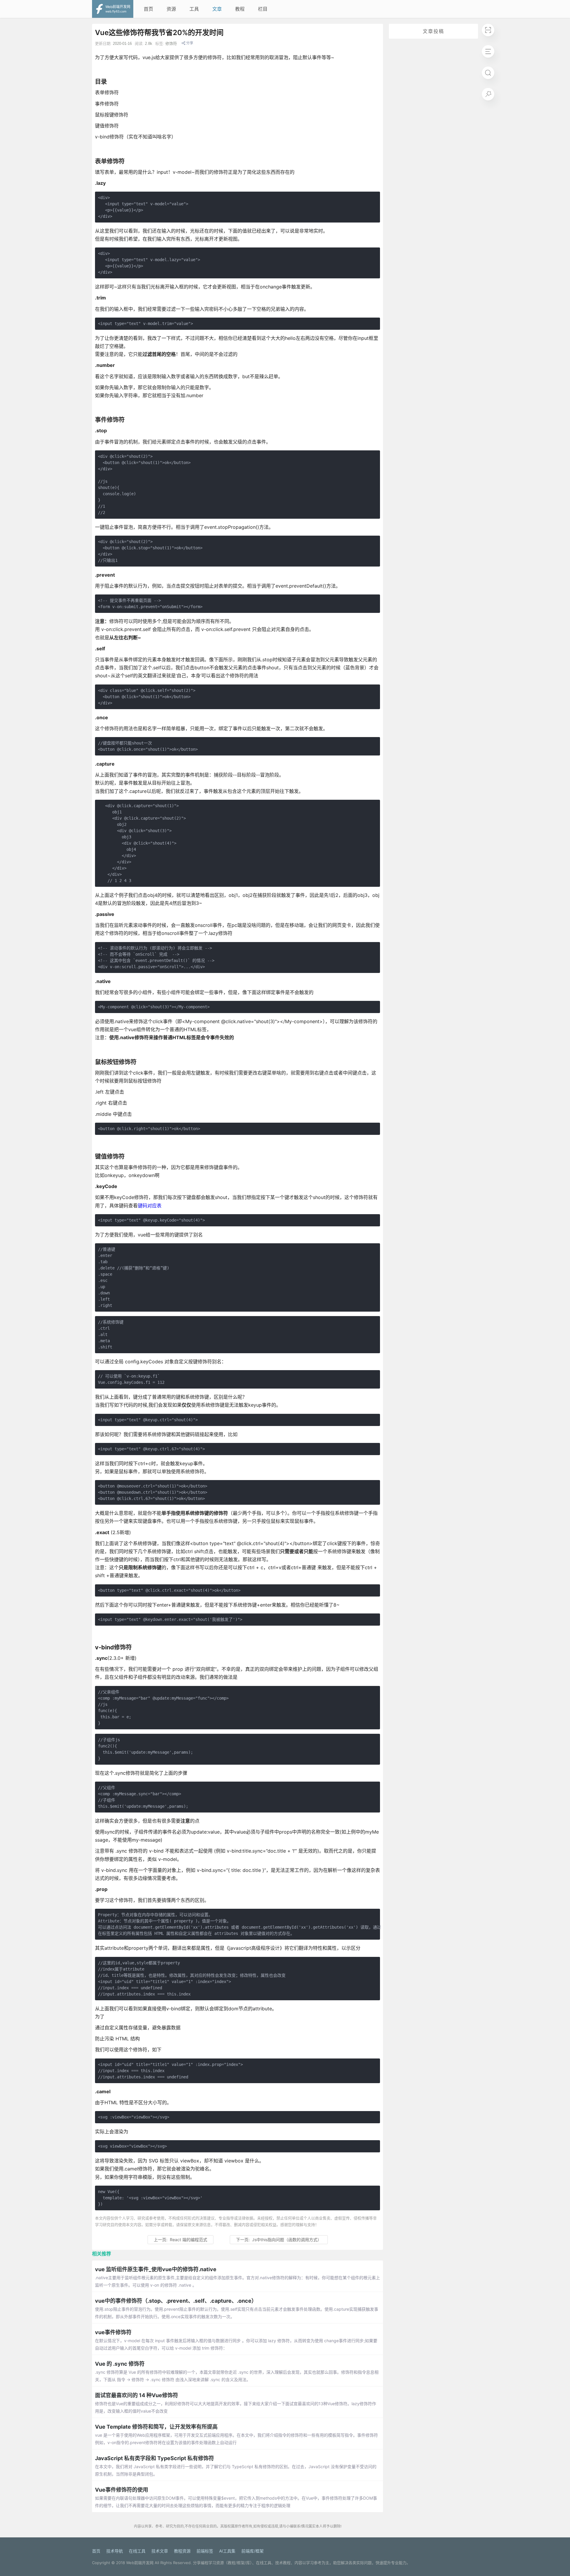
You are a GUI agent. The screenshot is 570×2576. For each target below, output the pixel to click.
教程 (240, 9)
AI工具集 (227, 2551)
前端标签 (205, 2551)
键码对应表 (150, 1206)
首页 (148, 9)
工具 (194, 9)
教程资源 (182, 2551)
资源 (171, 9)
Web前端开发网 (140, 2563)
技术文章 (160, 2551)
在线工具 (137, 2551)
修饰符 (171, 44)
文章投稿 (433, 31)
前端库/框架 (252, 2551)
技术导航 (115, 2551)
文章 (217, 9)
